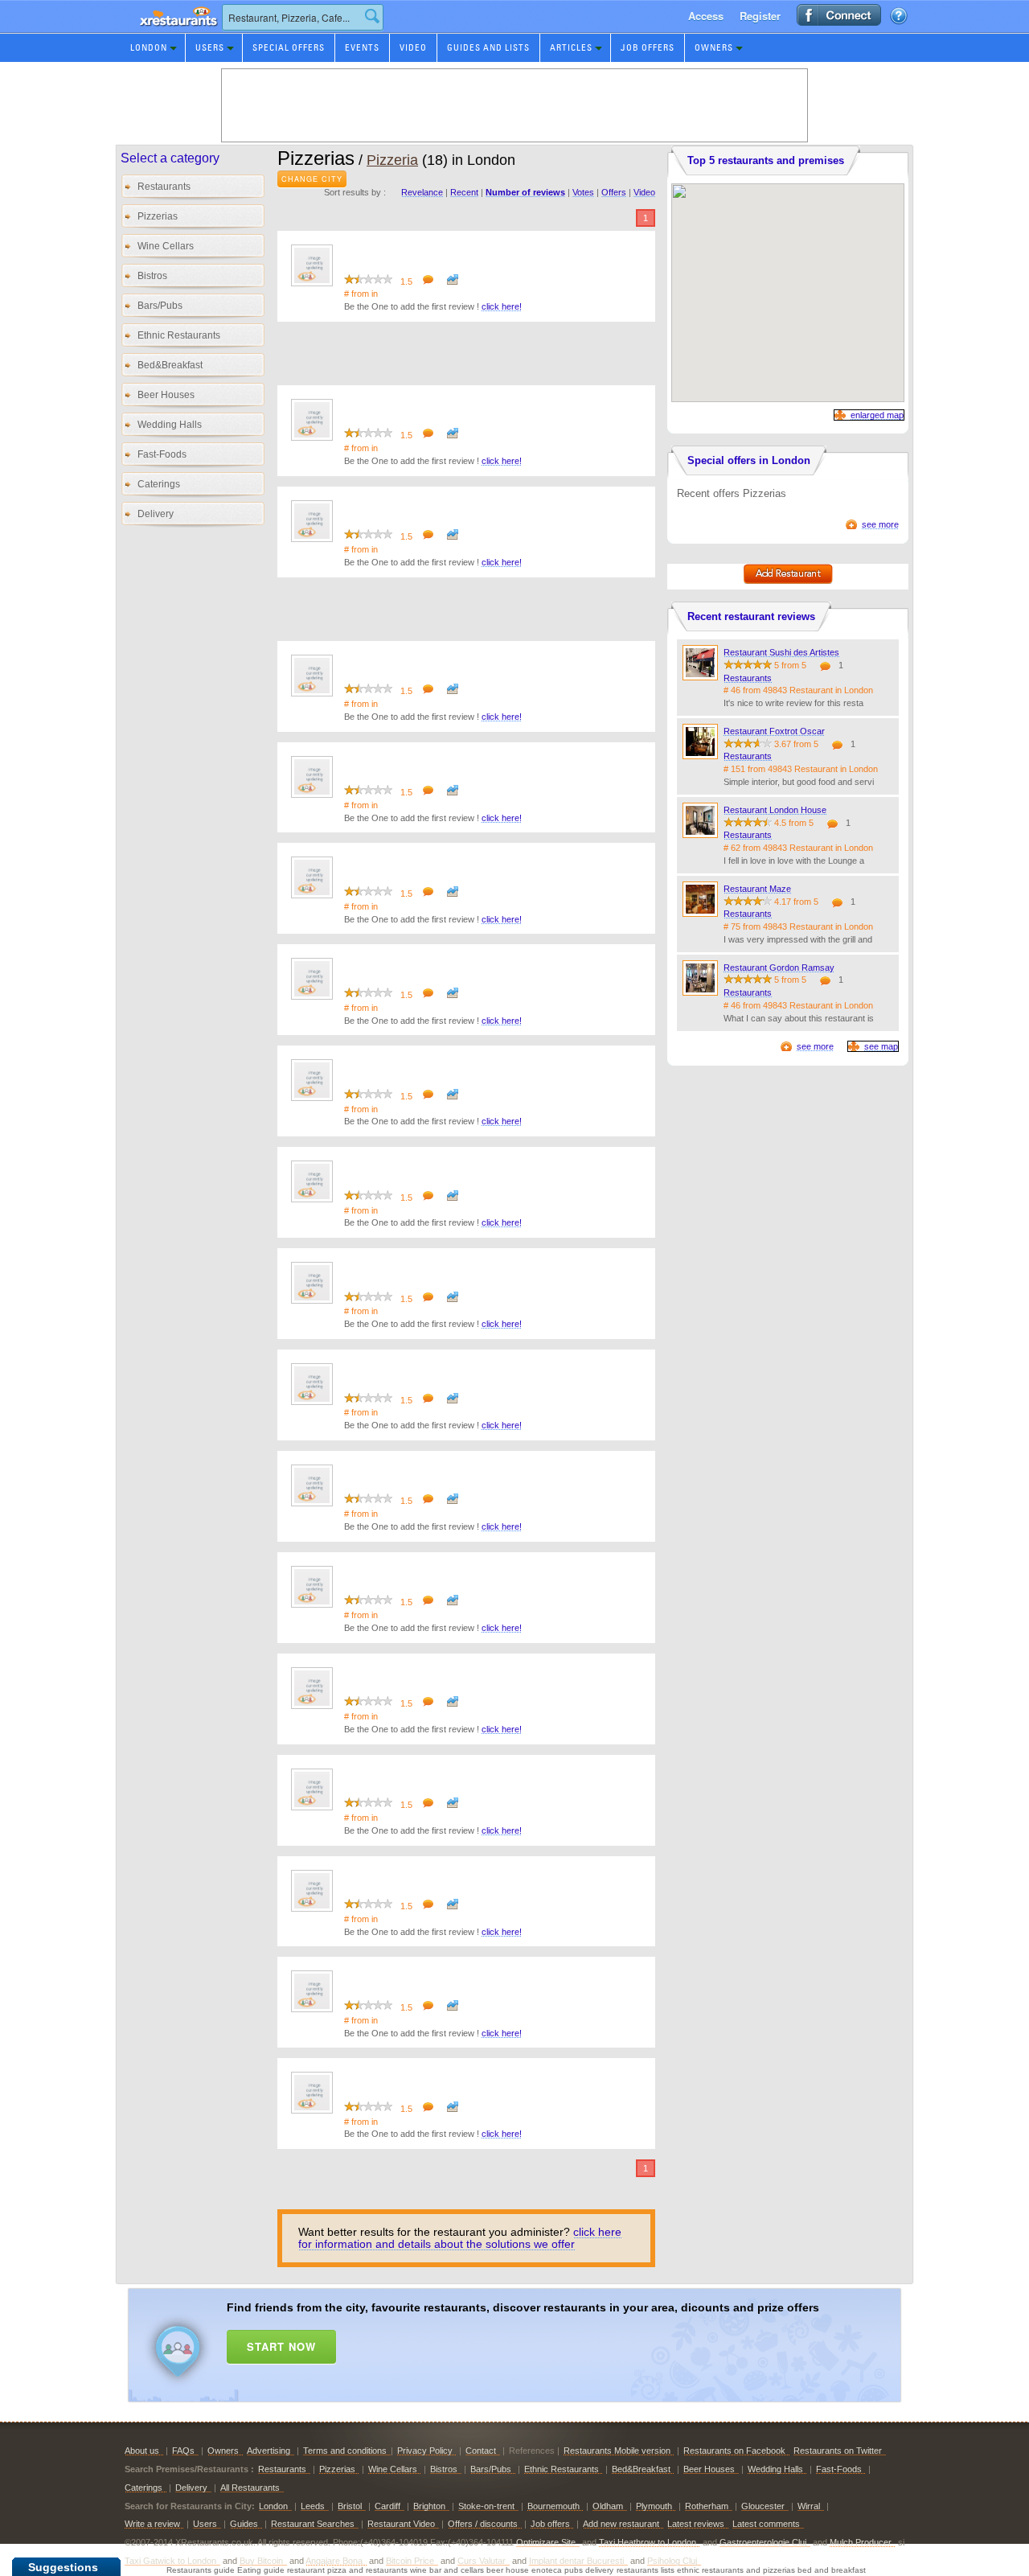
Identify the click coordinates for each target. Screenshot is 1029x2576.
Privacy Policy (425, 2451)
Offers (614, 192)
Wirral (809, 2506)
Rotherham (707, 2506)
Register (760, 16)
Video (413, 47)
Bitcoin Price (410, 2561)
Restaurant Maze (757, 889)
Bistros (152, 276)
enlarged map (877, 415)
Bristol (350, 2506)
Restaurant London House (775, 810)
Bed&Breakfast (170, 365)
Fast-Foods (162, 454)
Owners (714, 47)
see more (880, 524)
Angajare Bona (334, 2561)
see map (881, 1046)
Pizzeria (392, 160)
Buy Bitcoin (261, 2561)
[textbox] (303, 17)
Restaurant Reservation (164, 32)
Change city (312, 179)
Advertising (269, 2451)
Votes (583, 192)
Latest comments (766, 2524)
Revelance (422, 192)
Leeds (313, 2506)
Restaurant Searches (313, 2524)
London (149, 47)
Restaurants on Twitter (838, 2451)
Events (362, 47)
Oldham (608, 2506)
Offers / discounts (483, 2524)
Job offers (648, 47)
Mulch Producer (861, 2542)
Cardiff (387, 2506)
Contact (481, 2451)
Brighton (429, 2506)
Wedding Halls (170, 425)
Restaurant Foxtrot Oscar (774, 731)
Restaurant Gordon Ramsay (779, 968)
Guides (244, 2524)
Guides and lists (488, 47)
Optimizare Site (546, 2542)
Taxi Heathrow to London (648, 2542)
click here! (502, 306)
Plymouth (654, 2506)
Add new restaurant (621, 2524)
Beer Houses (166, 395)
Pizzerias (158, 216)
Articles (571, 47)
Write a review (152, 2524)
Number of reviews (525, 192)
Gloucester (763, 2506)
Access (706, 16)
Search (372, 16)
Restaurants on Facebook (734, 2451)
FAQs (183, 2451)
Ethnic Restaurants (179, 335)
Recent (464, 192)
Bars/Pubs (160, 306)
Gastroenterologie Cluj (763, 2542)
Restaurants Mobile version (617, 2451)
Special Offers (289, 47)
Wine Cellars (166, 246)
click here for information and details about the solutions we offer (460, 2238)
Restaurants (164, 187)
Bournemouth (553, 2506)
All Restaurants (250, 2488)
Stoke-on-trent (486, 2506)
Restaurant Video (401, 2524)
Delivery (156, 514)
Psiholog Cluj (672, 2561)
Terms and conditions (345, 2451)
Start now (281, 2346)
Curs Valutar (482, 2561)
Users (210, 47)
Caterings (159, 484)
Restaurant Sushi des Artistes (781, 652)
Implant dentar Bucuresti (576, 2561)
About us (142, 2451)
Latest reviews (696, 2524)
